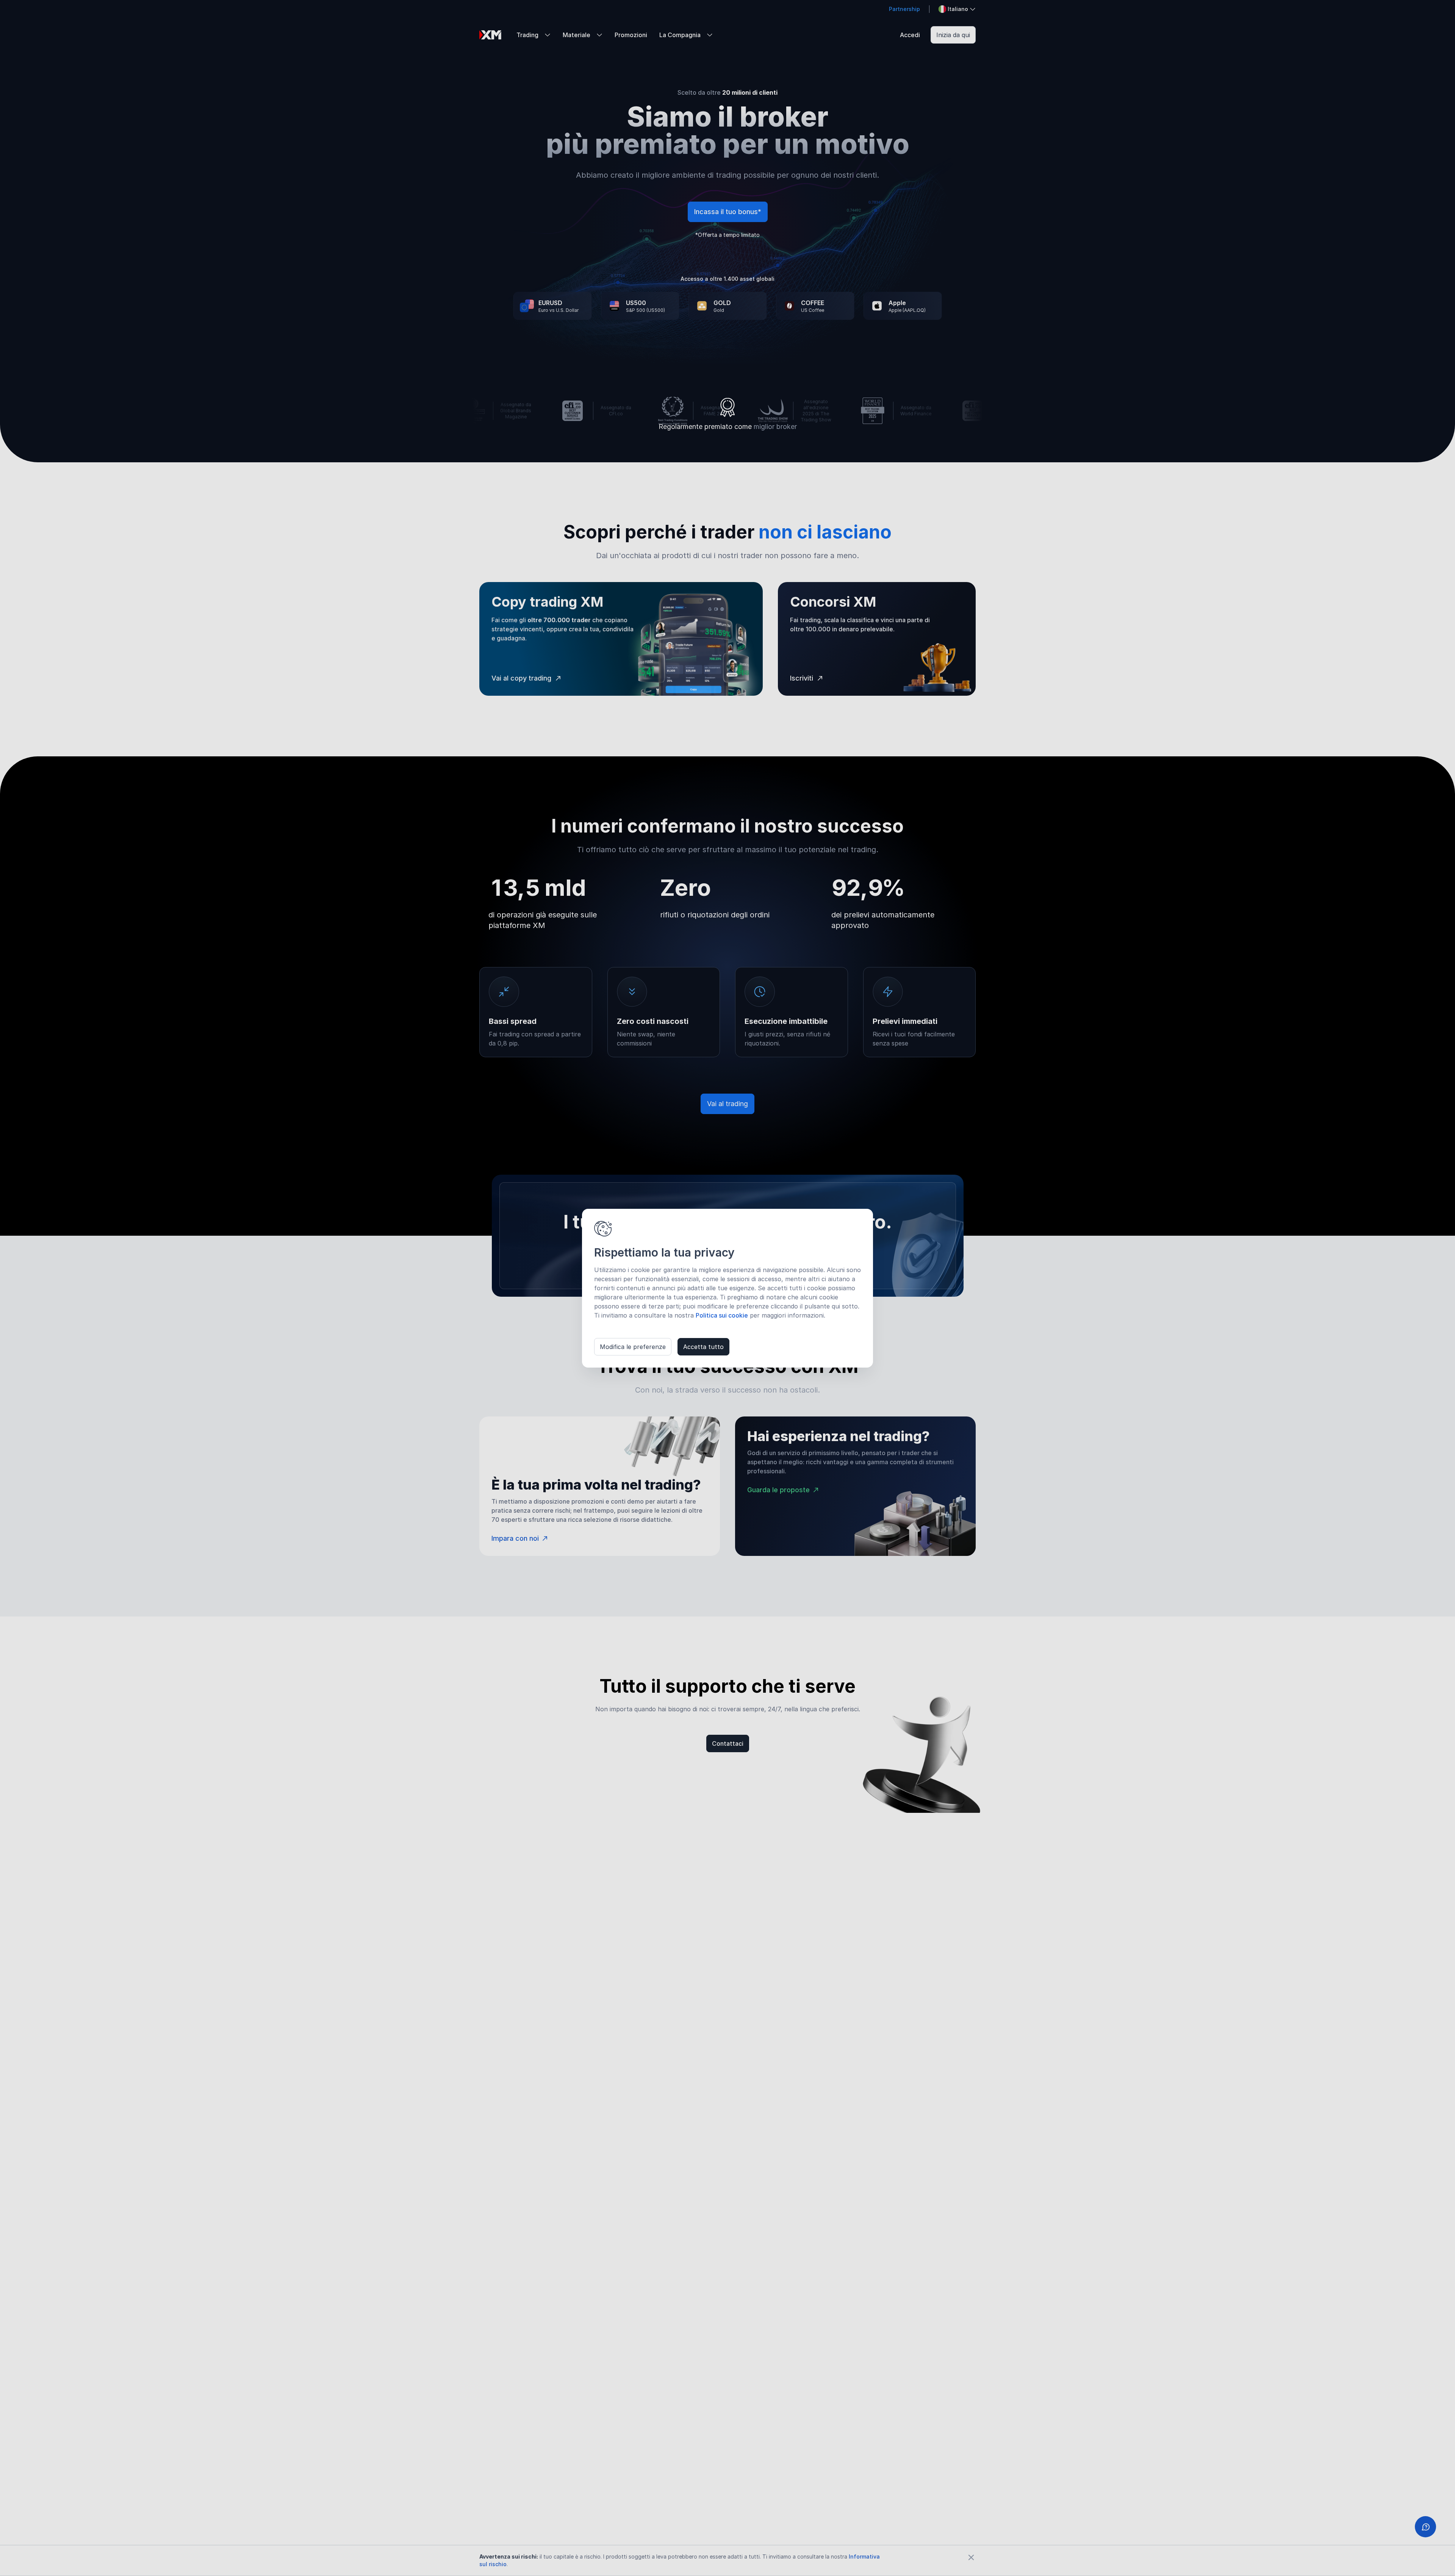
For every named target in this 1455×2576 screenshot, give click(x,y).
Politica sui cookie (722, 1315)
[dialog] (727, 1288)
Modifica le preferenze (633, 1347)
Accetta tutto (703, 1347)
